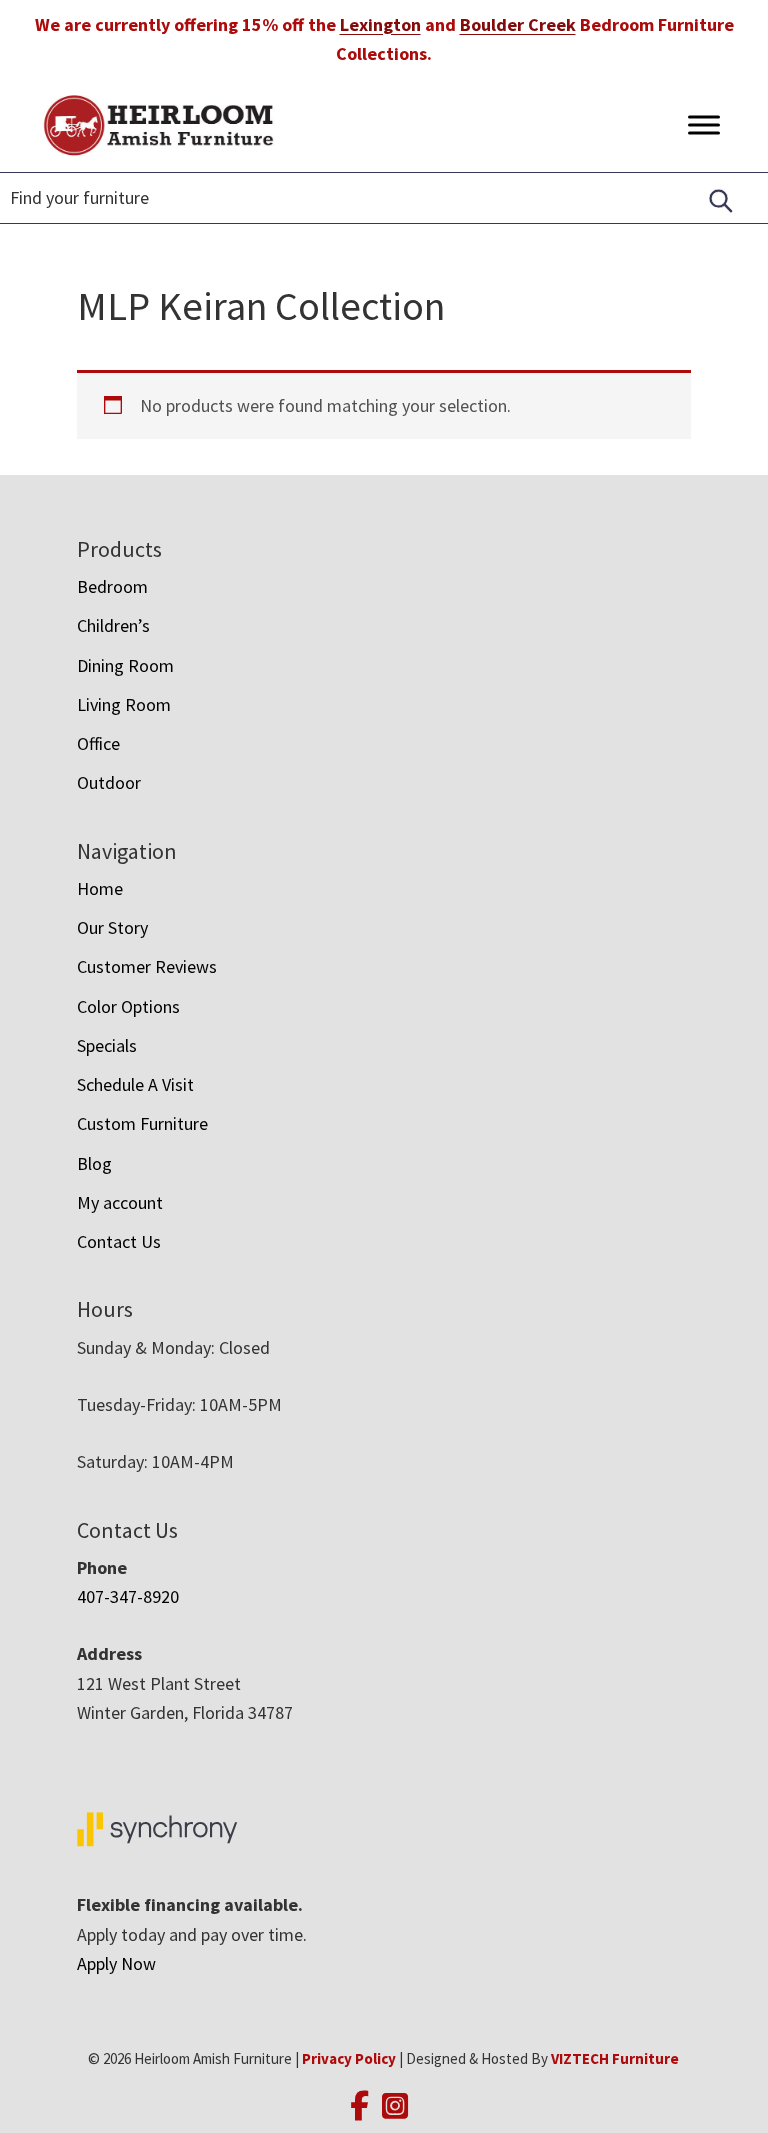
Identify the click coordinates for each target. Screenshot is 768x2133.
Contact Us (119, 1241)
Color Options (128, 1006)
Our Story (112, 927)
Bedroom (112, 586)
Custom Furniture (142, 1123)
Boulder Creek (518, 24)
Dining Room (125, 665)
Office (98, 743)
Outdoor (109, 782)
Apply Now (116, 1963)
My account (120, 1202)
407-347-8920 (128, 1596)
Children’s (113, 625)
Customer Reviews (147, 966)
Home (100, 888)
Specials (107, 1045)
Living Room (124, 704)
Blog (94, 1163)
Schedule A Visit (135, 1084)
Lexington (380, 24)
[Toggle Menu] (704, 124)
